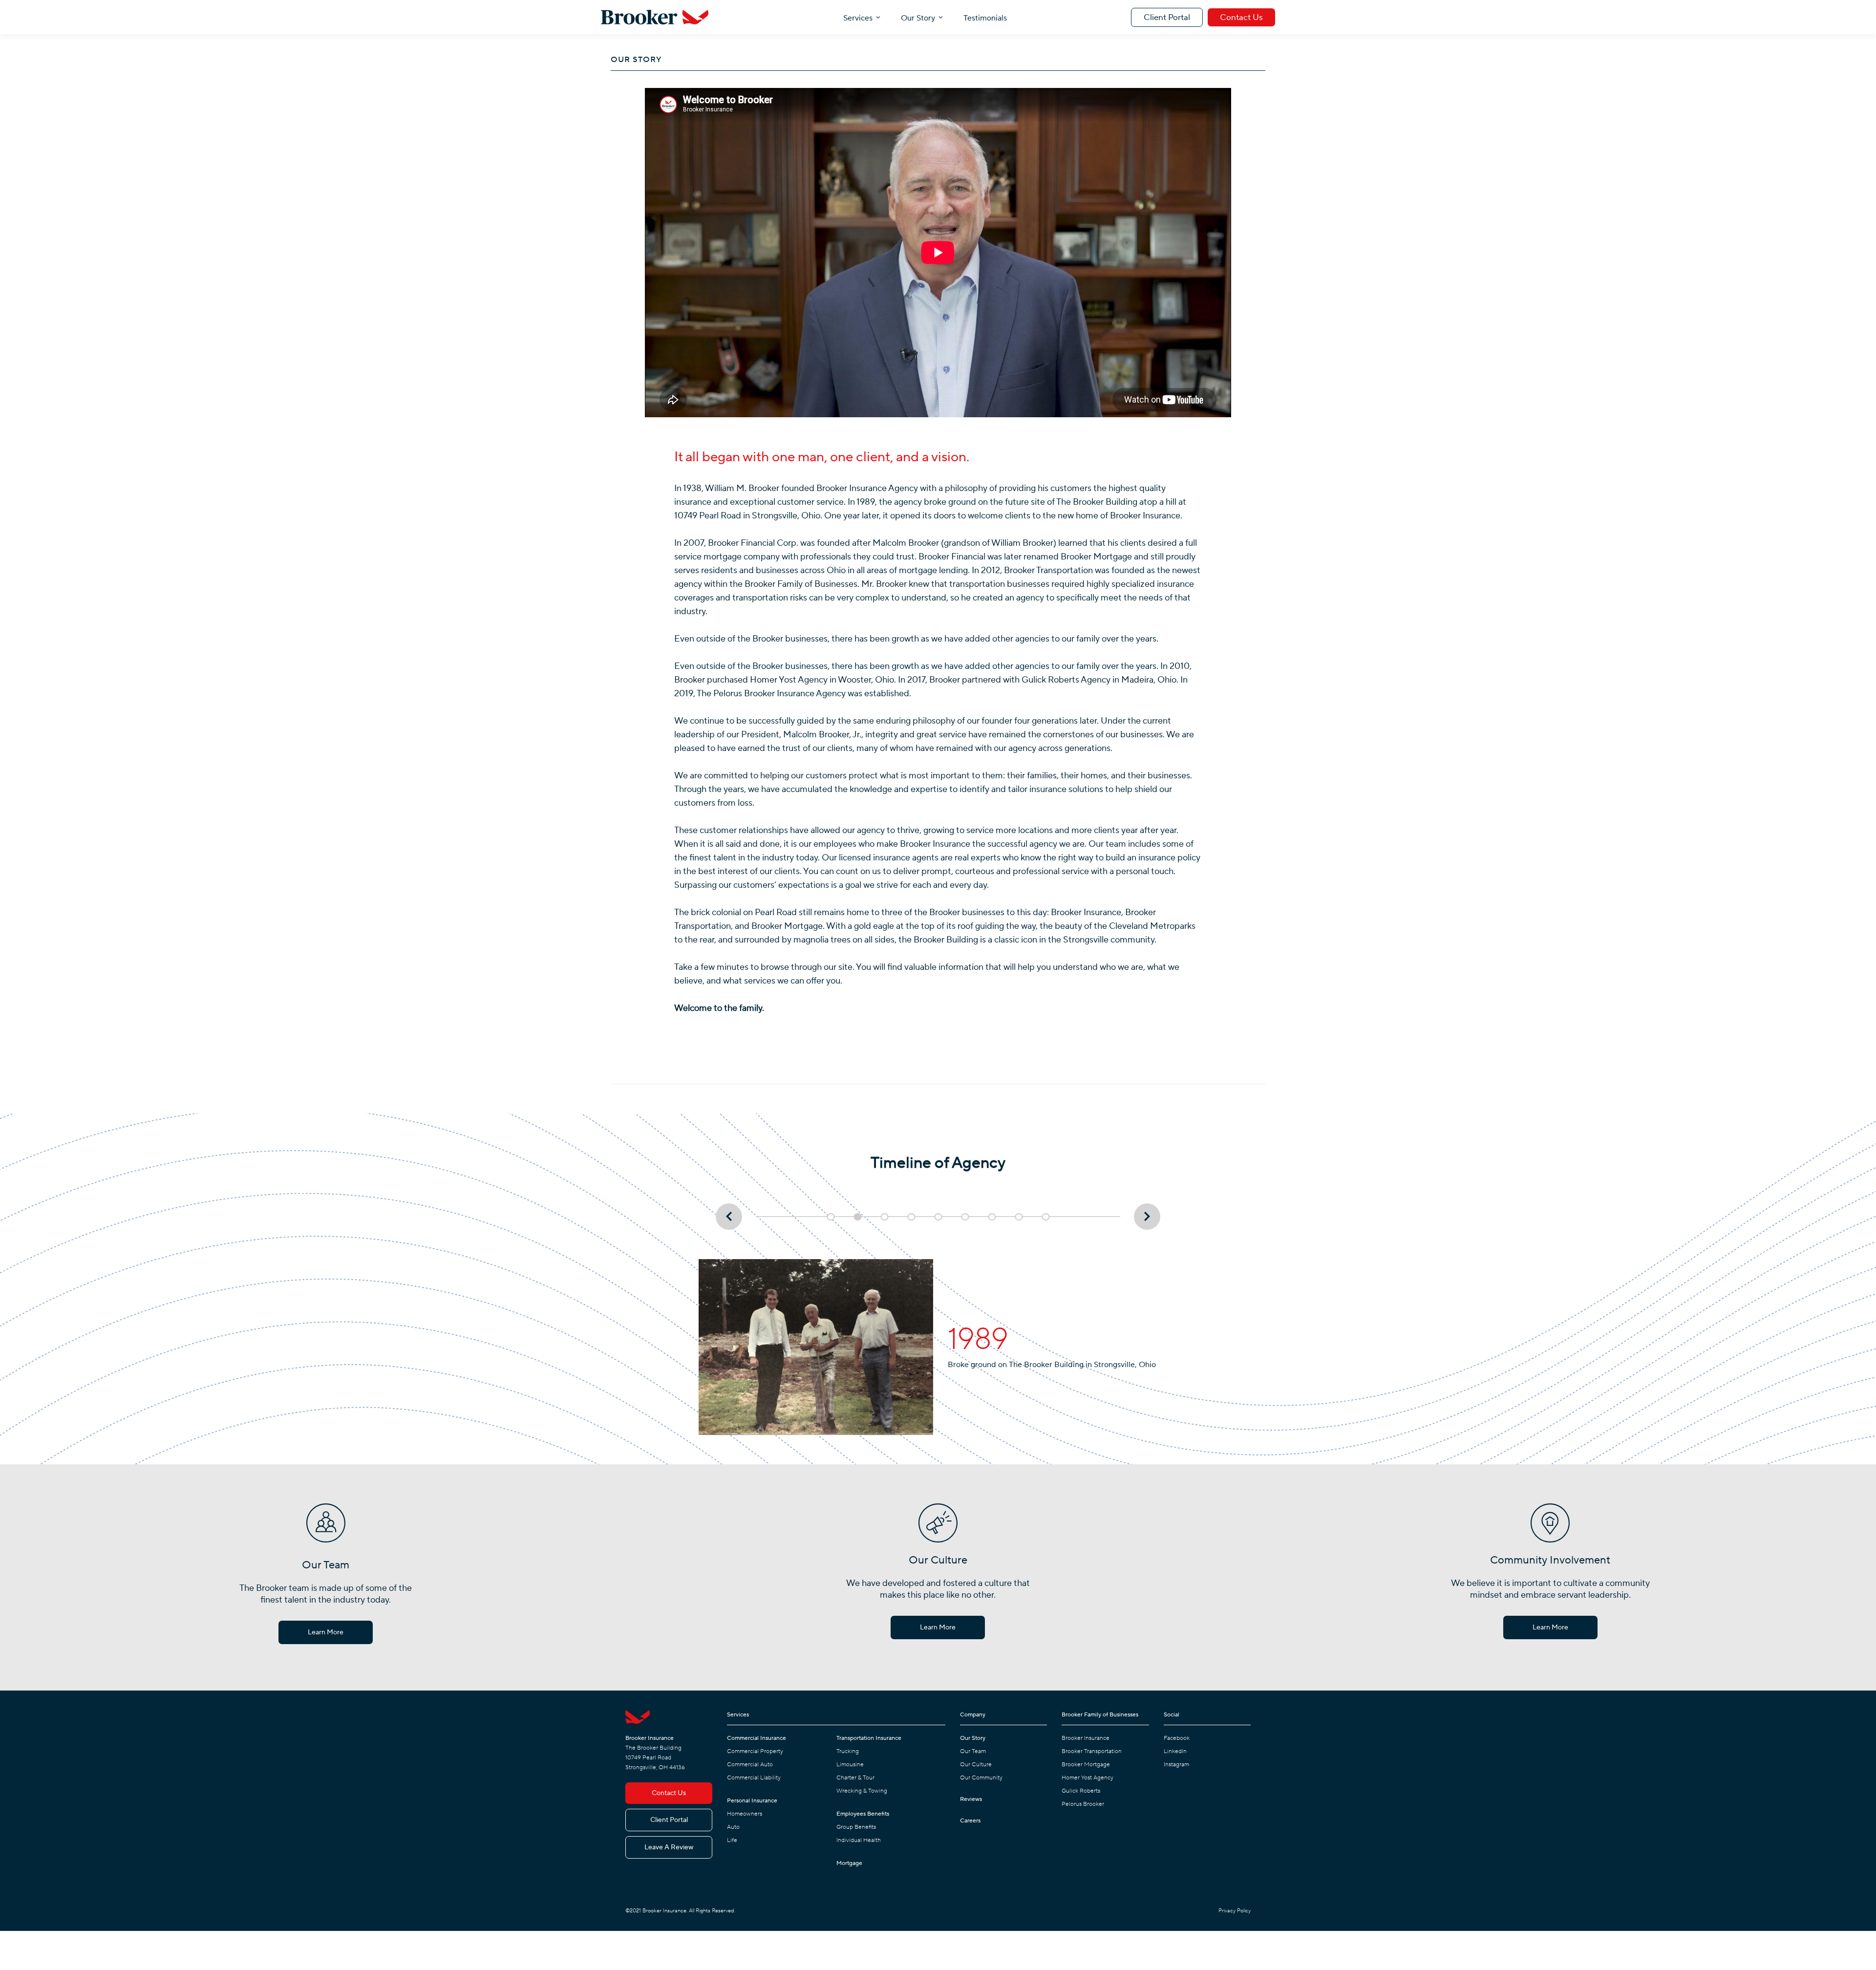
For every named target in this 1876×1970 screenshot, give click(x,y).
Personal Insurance (752, 1801)
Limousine (850, 1765)
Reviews (971, 1799)
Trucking (848, 1751)
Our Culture (976, 1765)
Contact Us (1241, 18)
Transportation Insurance (869, 1738)
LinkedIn (1175, 1751)
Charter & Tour (855, 1778)
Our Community (981, 1778)
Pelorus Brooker (1083, 1804)
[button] (862, 17)
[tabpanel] (938, 1347)
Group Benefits (856, 1827)
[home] (655, 17)
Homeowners (745, 1814)
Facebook (1177, 1738)
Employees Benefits (863, 1814)
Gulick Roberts (1081, 1791)
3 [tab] (885, 1217)
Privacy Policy (1235, 1911)
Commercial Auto (750, 1765)
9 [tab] (1046, 1217)
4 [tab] (912, 1217)
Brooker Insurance (1086, 1738)
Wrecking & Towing (862, 1791)
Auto (733, 1827)
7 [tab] (992, 1217)
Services (858, 18)
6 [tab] (965, 1217)
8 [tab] (1019, 1217)
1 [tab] (831, 1217)
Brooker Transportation (1092, 1751)
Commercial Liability (754, 1778)
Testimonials (985, 18)
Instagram (1176, 1765)
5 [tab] (938, 1217)
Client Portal (1167, 18)
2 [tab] (858, 1217)
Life (732, 1840)
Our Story (918, 18)
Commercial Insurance (757, 1738)
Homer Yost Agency (1087, 1778)
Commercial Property (755, 1751)
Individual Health (859, 1840)
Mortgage (849, 1863)
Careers (970, 1821)
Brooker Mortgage (1086, 1765)
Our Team (973, 1751)
